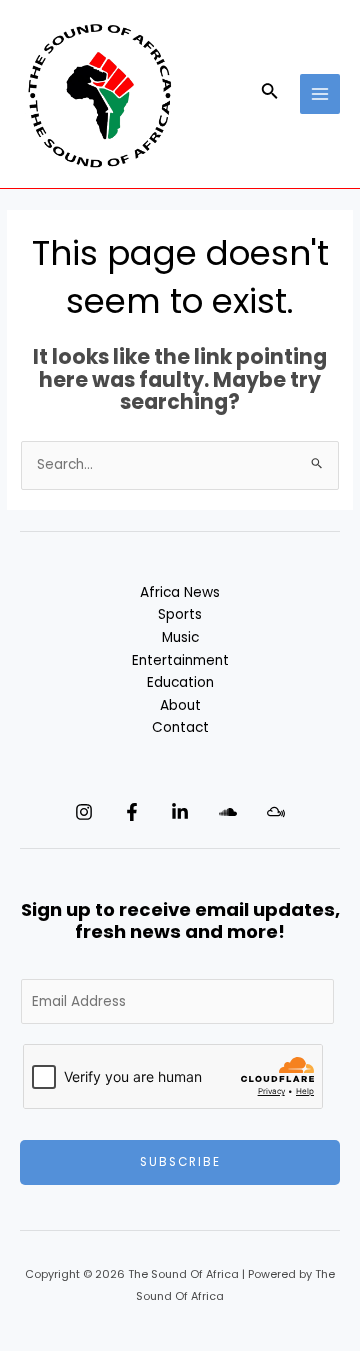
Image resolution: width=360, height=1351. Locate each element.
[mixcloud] (276, 812)
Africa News (180, 592)
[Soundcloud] (228, 812)
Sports (180, 614)
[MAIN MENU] (320, 94)
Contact (180, 727)
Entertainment (180, 660)
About (180, 705)
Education (180, 682)
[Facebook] (132, 812)
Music (180, 637)
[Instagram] (84, 812)
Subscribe (180, 1162)
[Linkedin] (180, 812)
